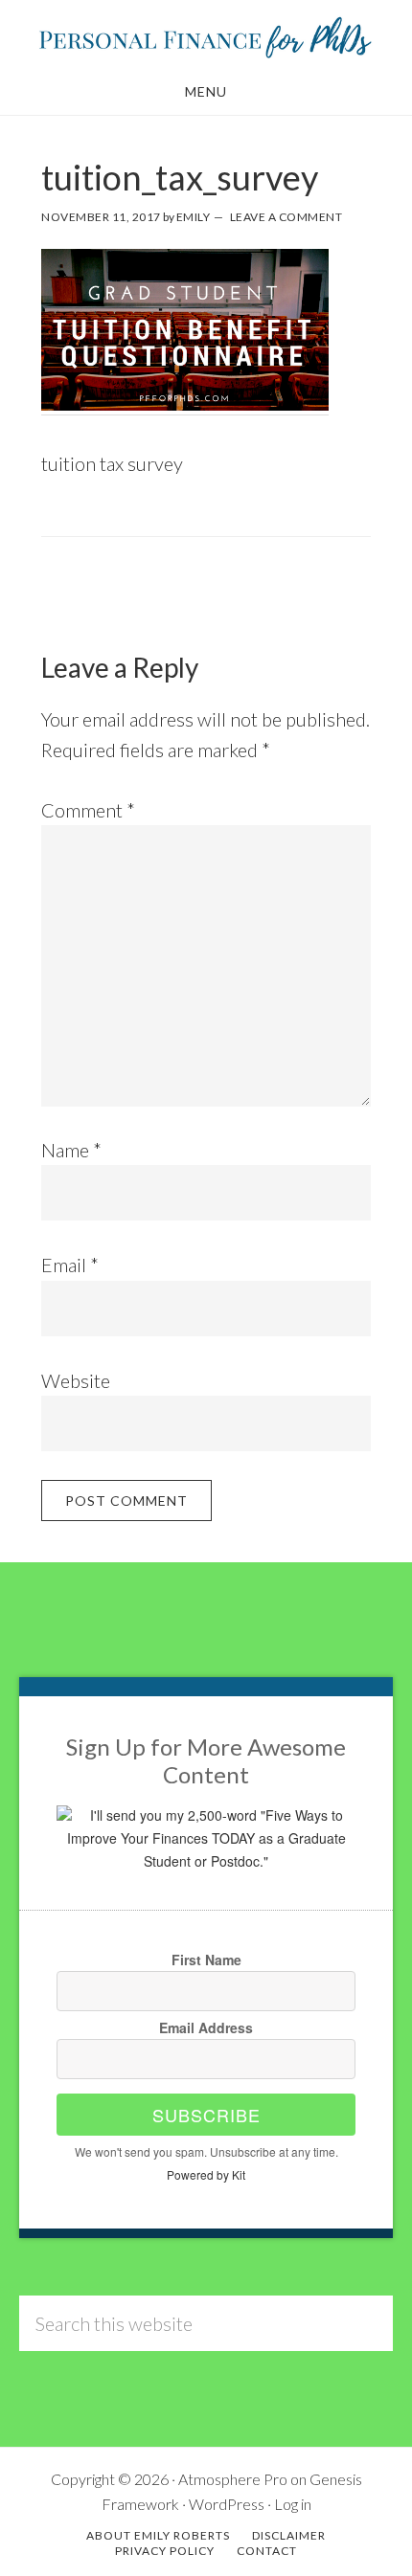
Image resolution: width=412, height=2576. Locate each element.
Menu (206, 91)
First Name (206, 1960)
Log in (293, 2504)
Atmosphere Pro (233, 2479)
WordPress (227, 2504)
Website (76, 1380)
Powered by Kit (206, 2174)
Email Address (206, 2027)
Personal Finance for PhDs (206, 36)
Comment (88, 810)
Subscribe (206, 2115)
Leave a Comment (286, 217)
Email (70, 1265)
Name (71, 1150)
